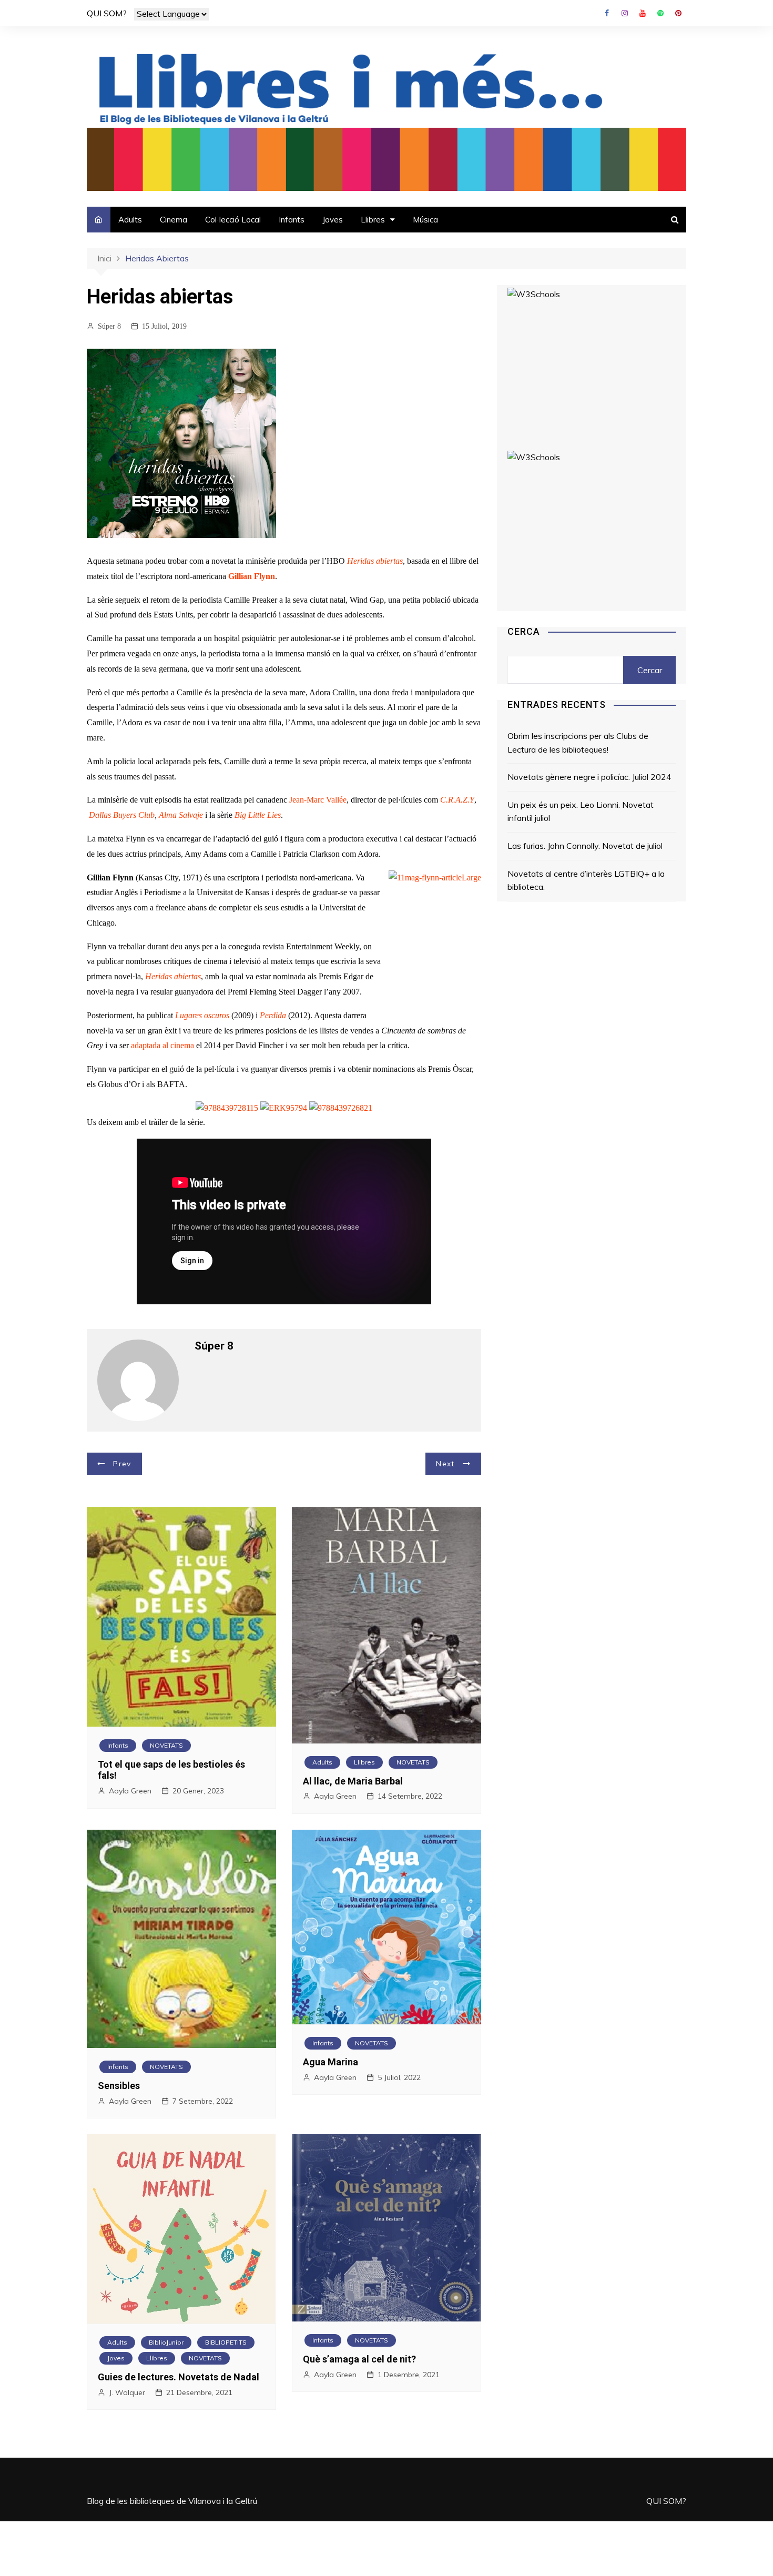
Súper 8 (109, 326)
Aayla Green (130, 1791)
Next (445, 1464)
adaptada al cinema (164, 1045)
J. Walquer (127, 2392)
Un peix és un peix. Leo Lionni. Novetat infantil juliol (581, 812)
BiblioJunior (166, 2342)
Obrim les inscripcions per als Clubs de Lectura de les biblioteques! (578, 743)
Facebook (607, 13)
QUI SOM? (107, 13)
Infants (292, 220)
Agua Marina (330, 2062)
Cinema (174, 220)
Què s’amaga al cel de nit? (359, 2359)
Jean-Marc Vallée (318, 800)
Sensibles (119, 2086)
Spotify (660, 13)
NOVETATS (166, 1745)
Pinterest (678, 13)
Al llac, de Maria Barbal (353, 1781)
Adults (130, 220)
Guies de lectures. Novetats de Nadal (179, 2377)
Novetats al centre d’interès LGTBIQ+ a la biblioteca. (586, 880)
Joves (333, 220)
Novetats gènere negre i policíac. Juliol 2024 (589, 777)
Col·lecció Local (233, 220)
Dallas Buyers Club (122, 815)
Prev (122, 1464)
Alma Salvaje (182, 815)
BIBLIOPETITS (226, 2342)
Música (425, 220)
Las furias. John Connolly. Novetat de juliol (585, 846)
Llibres (373, 220)
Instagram (625, 13)
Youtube (643, 13)
